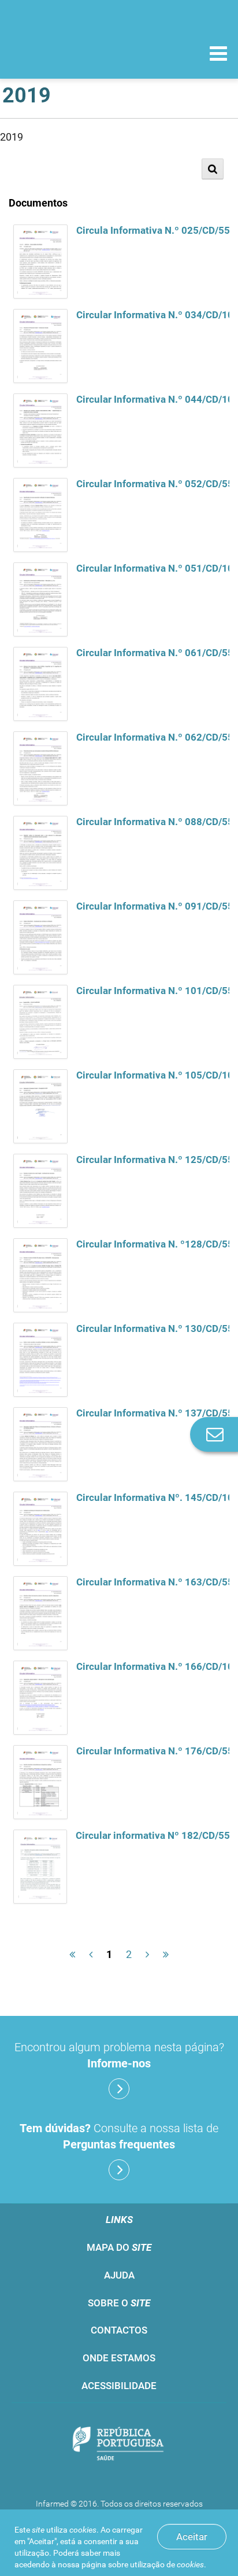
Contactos (119, 2330)
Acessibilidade (119, 2386)
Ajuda (119, 2275)
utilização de (167, 2564)
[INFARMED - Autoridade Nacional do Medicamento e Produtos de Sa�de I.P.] (69, 53)
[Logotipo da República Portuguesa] (119, 2445)
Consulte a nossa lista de (119, 2136)
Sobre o (119, 2303)
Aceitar (192, 2537)
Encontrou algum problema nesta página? (119, 2055)
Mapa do (119, 2247)
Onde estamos (119, 2358)
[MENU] (218, 55)
